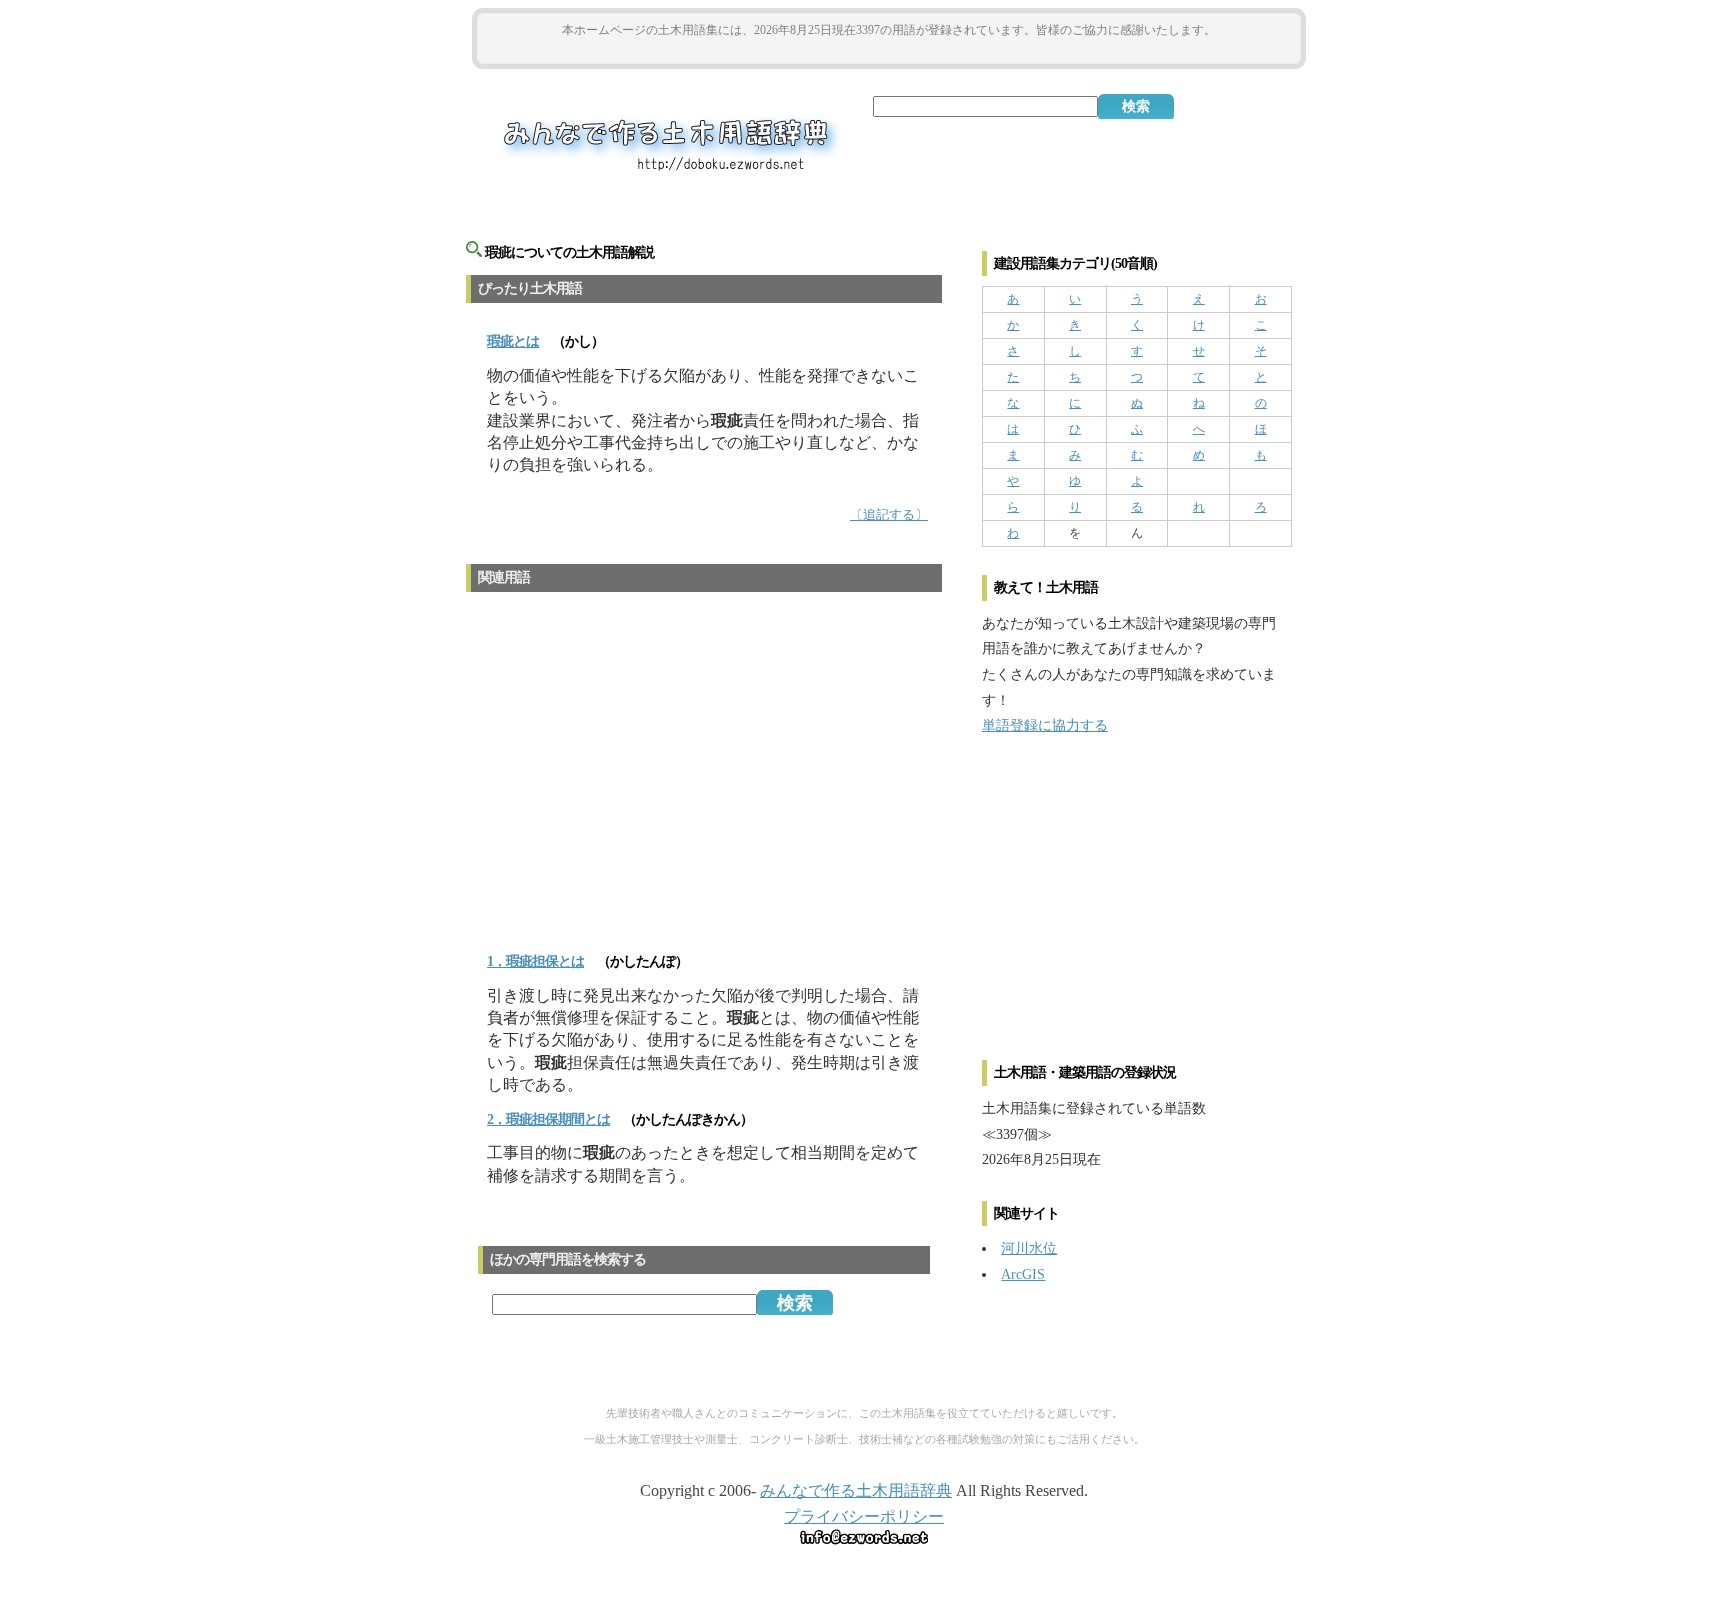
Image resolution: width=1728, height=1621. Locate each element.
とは (513, 341)
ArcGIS (1023, 1274)
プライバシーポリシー (864, 1516)
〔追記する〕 (889, 515)
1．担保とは (535, 961)
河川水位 (1029, 1248)
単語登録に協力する (1045, 725)
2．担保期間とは (548, 1119)
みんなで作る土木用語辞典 (856, 1490)
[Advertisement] (889, 51)
